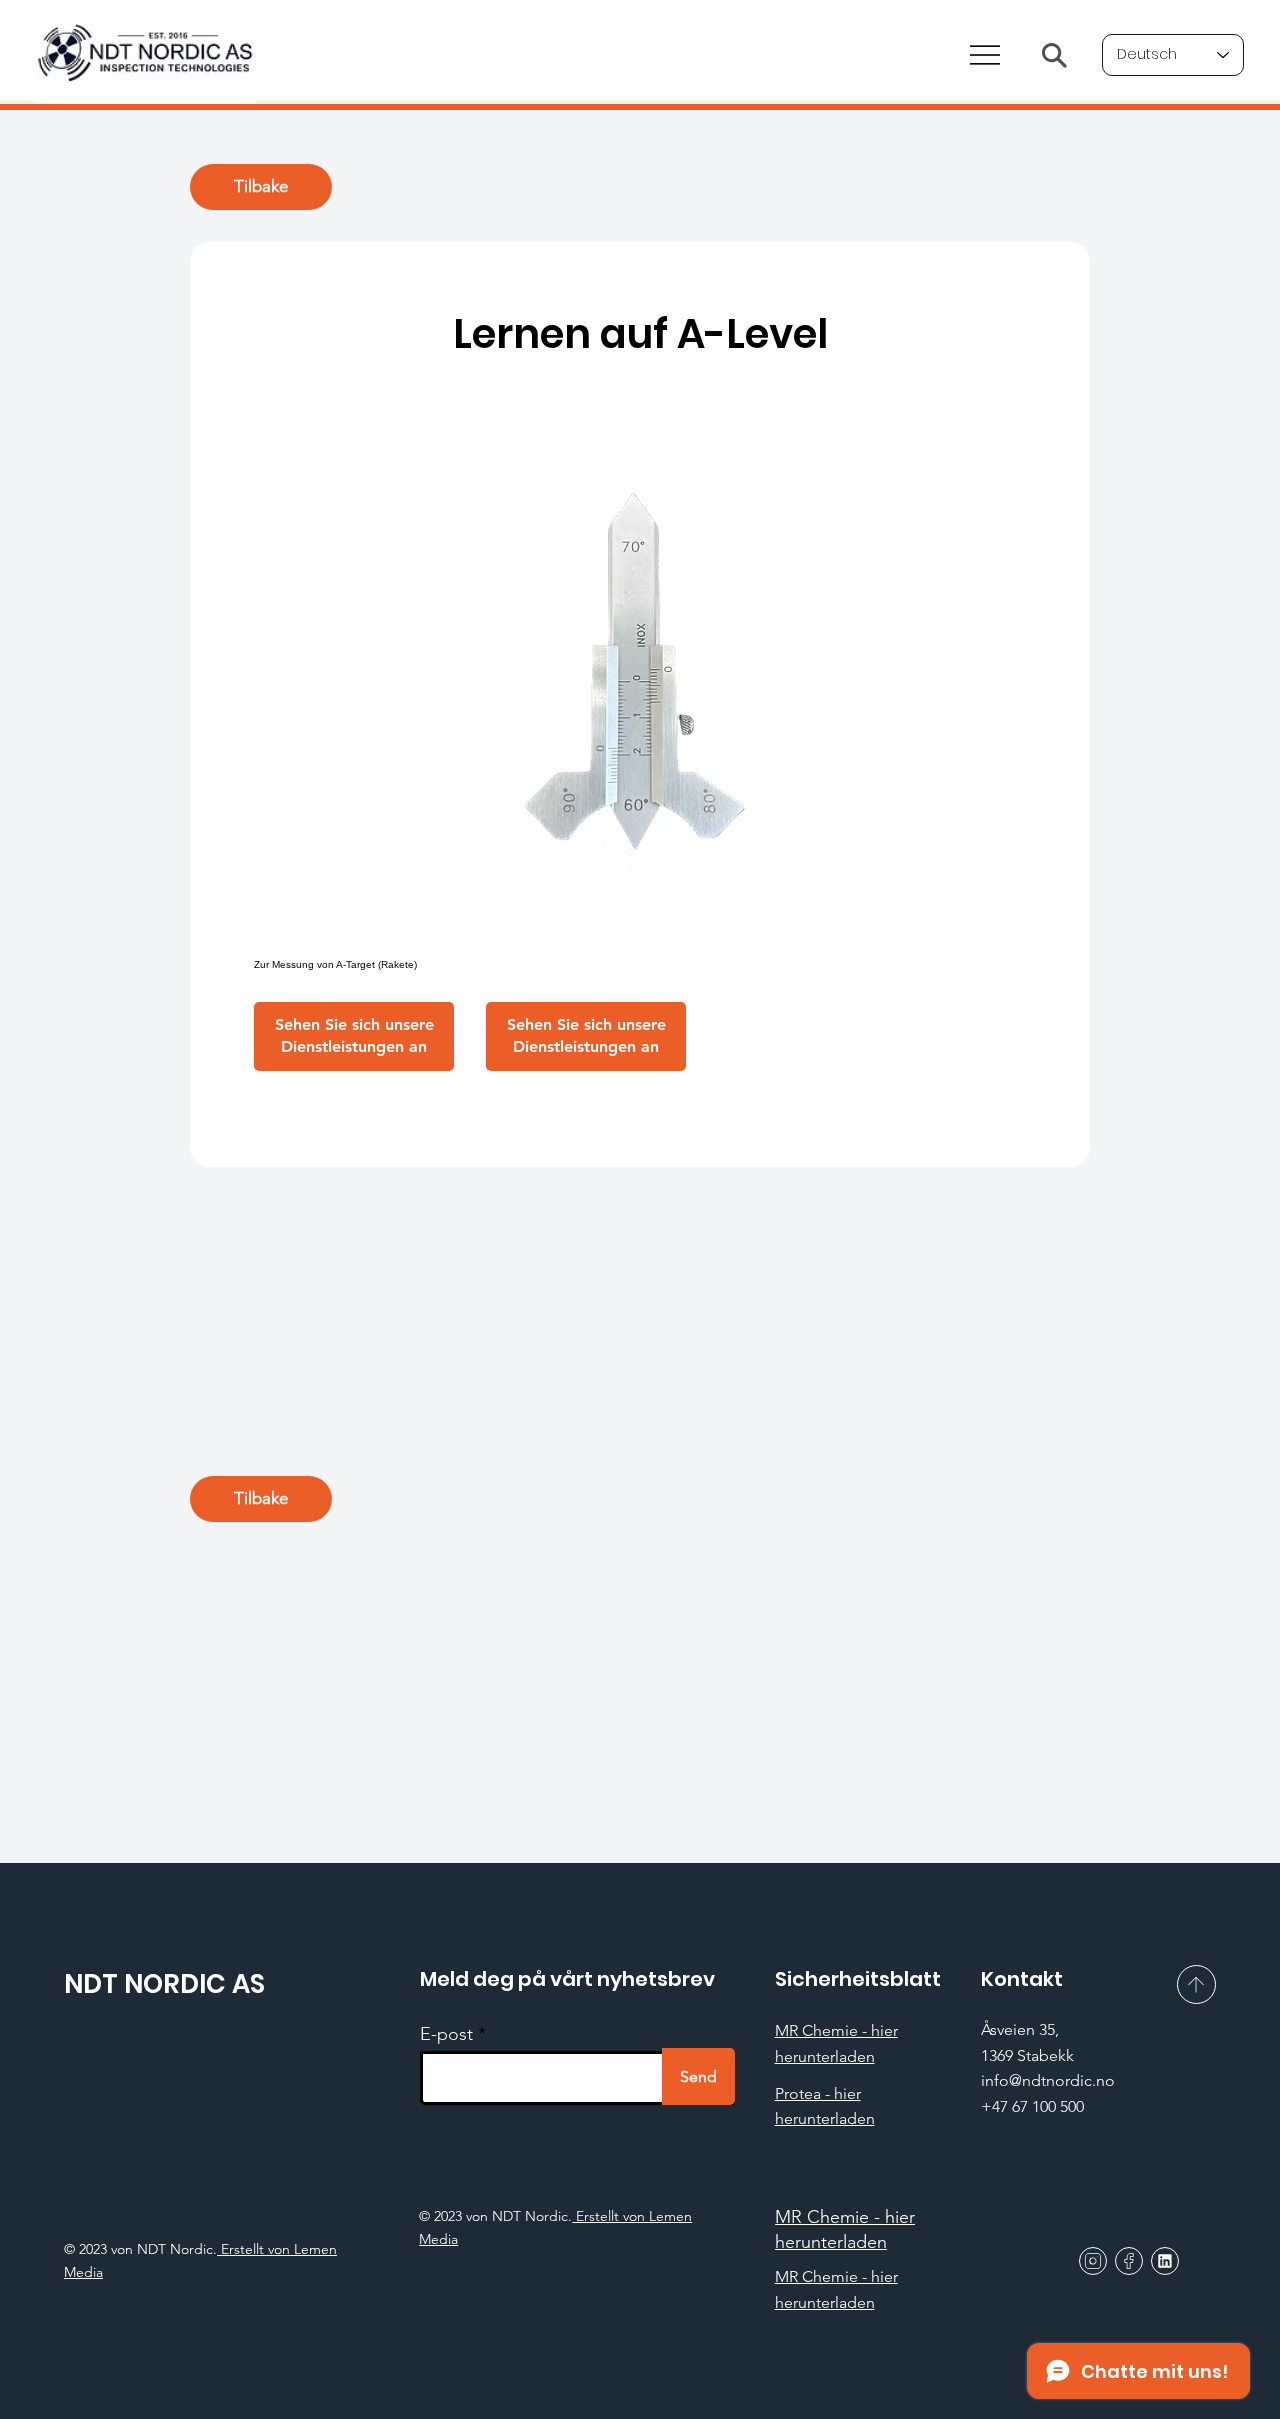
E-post (446, 2034)
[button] (354, 1036)
